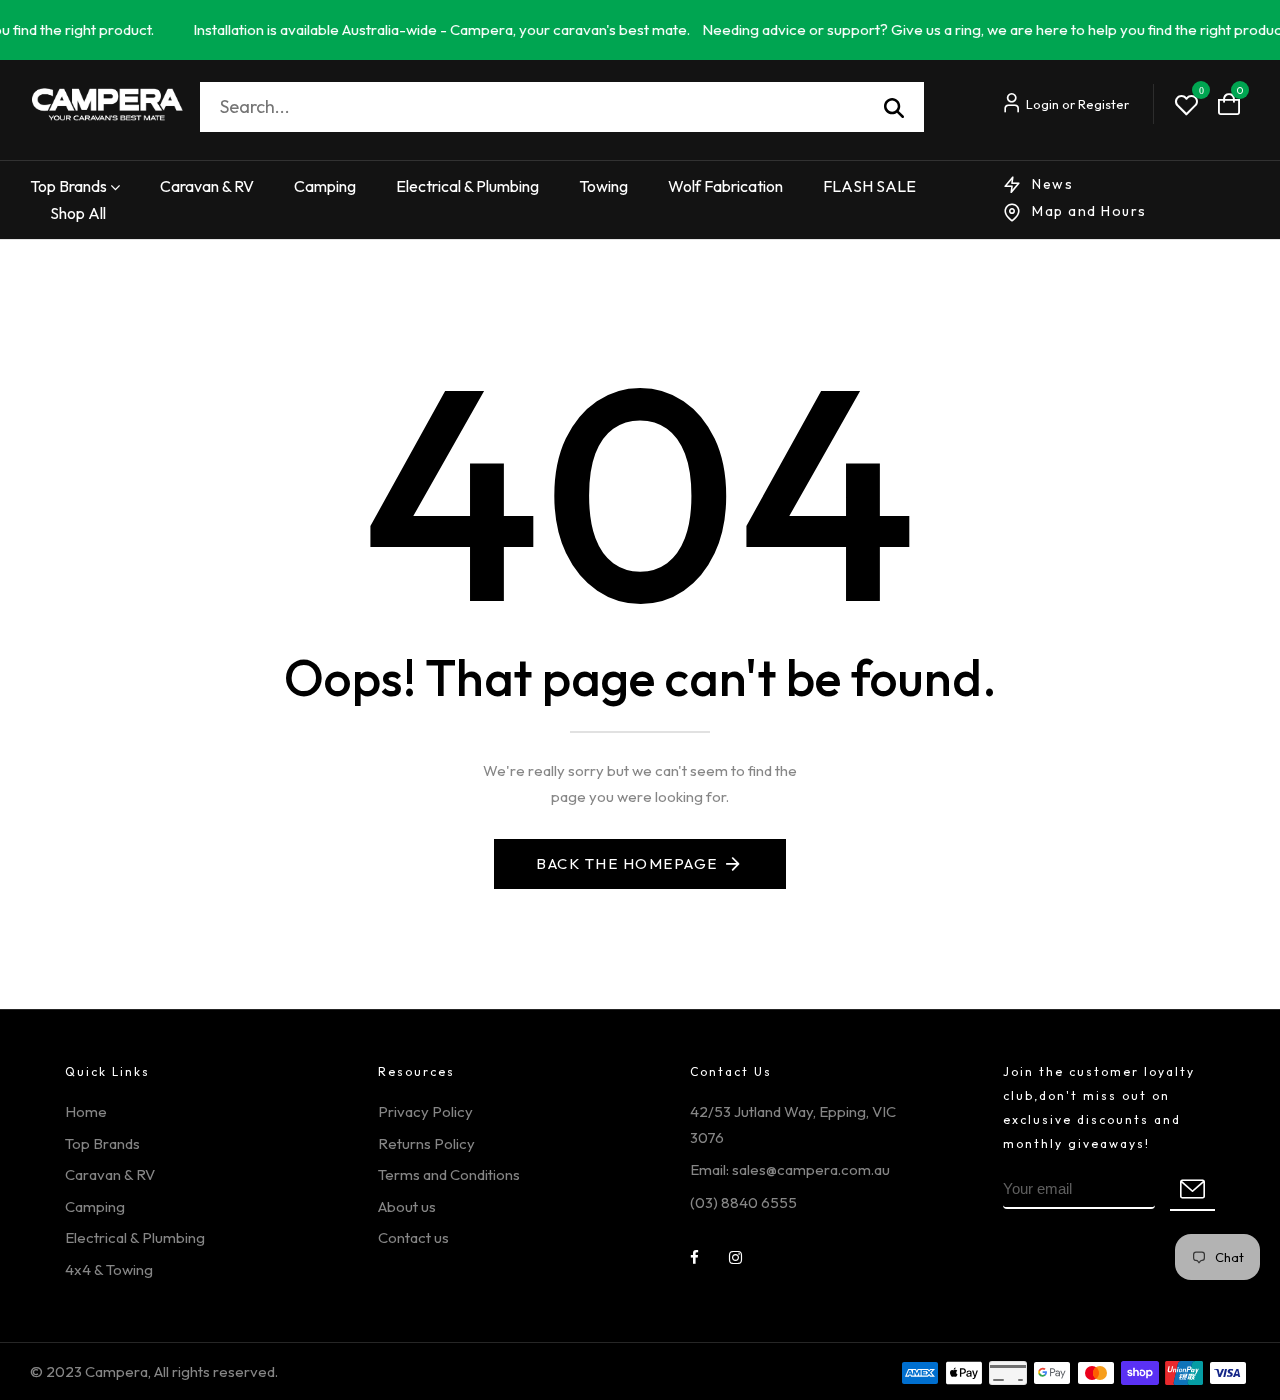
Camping (325, 186)
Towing (603, 186)
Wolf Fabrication (725, 186)
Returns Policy (426, 1143)
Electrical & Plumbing (467, 186)
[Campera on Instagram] (735, 1257)
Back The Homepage (627, 863)
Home (86, 1111)
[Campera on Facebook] (694, 1257)
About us (407, 1206)
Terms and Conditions (449, 1174)
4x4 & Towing (109, 1269)
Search (894, 107)
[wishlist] (1186, 106)
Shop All (78, 213)
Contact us (413, 1237)
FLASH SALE (869, 186)
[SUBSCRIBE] (1192, 1191)
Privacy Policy (425, 1111)
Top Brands (68, 186)
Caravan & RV (207, 186)
